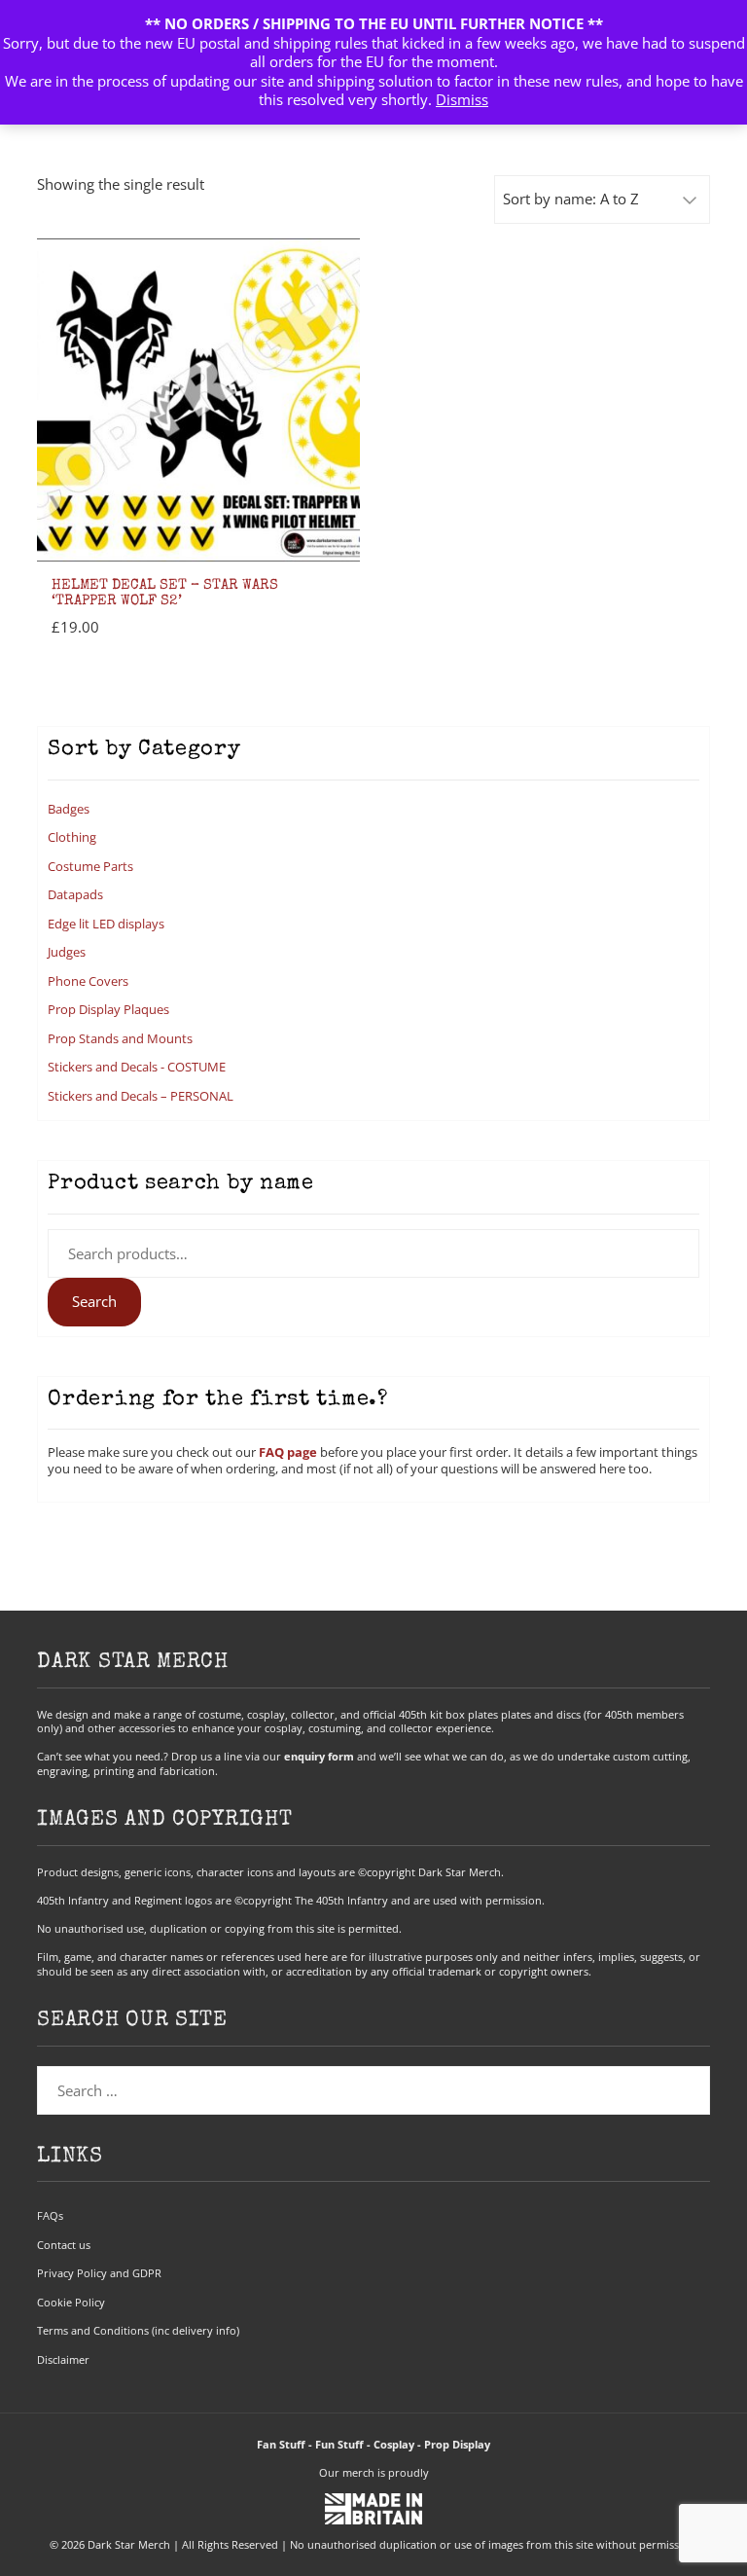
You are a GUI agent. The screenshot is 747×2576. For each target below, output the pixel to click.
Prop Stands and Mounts (120, 1038)
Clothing (72, 837)
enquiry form (319, 1756)
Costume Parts (90, 866)
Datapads (75, 894)
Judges (67, 952)
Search (94, 1301)
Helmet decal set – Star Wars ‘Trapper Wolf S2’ (165, 594)
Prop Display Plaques (108, 1009)
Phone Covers (88, 981)
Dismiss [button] (462, 99)
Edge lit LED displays (106, 924)
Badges (69, 809)
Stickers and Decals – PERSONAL (141, 1096)
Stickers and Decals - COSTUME (137, 1067)
